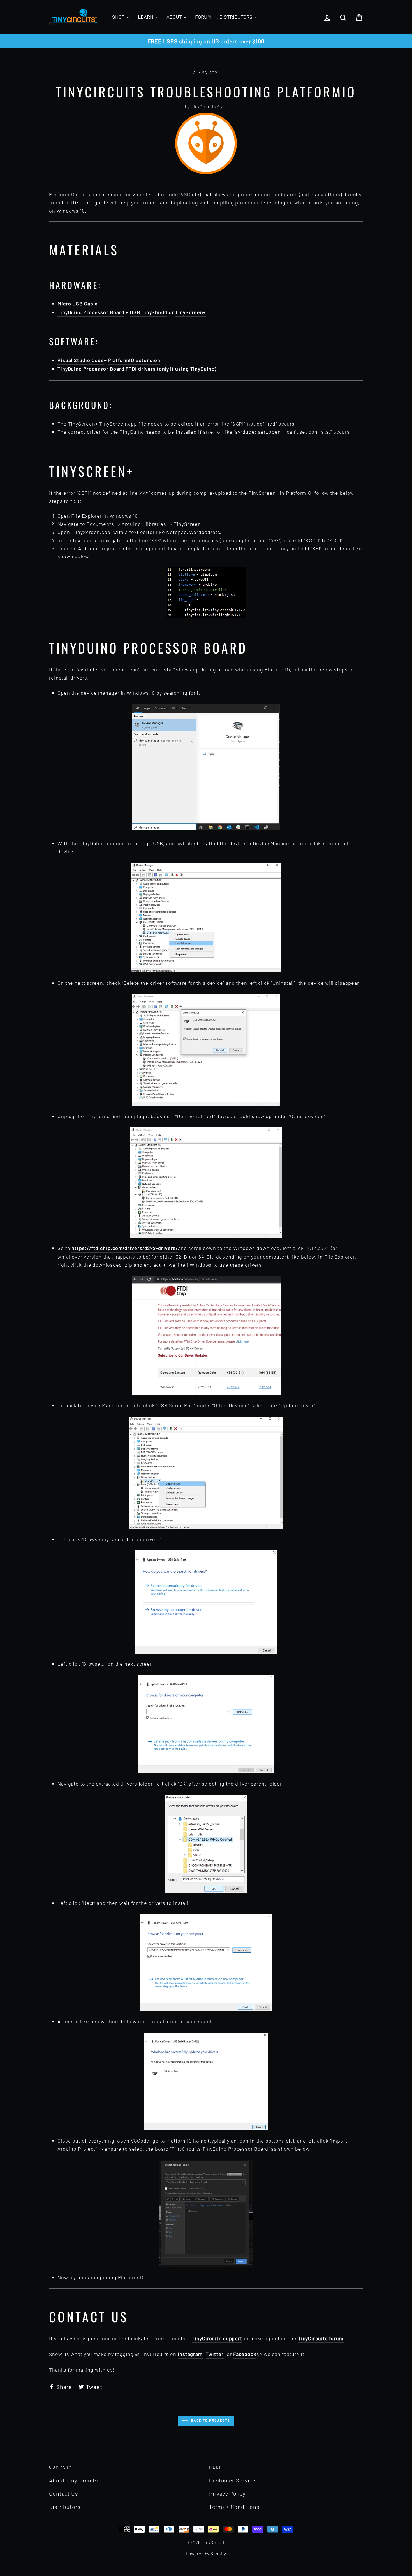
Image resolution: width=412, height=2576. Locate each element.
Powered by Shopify (206, 2554)
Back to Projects (210, 2420)
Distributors (65, 2507)
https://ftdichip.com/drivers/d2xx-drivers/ (125, 1248)
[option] (206, 41)
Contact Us (63, 2493)
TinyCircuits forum (321, 2338)
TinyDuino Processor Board (91, 312)
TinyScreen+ (190, 312)
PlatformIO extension (134, 360)
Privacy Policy (227, 2493)
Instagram (190, 2354)
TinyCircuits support (217, 2338)
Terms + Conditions (234, 2507)
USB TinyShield (149, 312)
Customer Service (232, 2480)
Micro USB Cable (78, 304)
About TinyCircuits (73, 2480)
